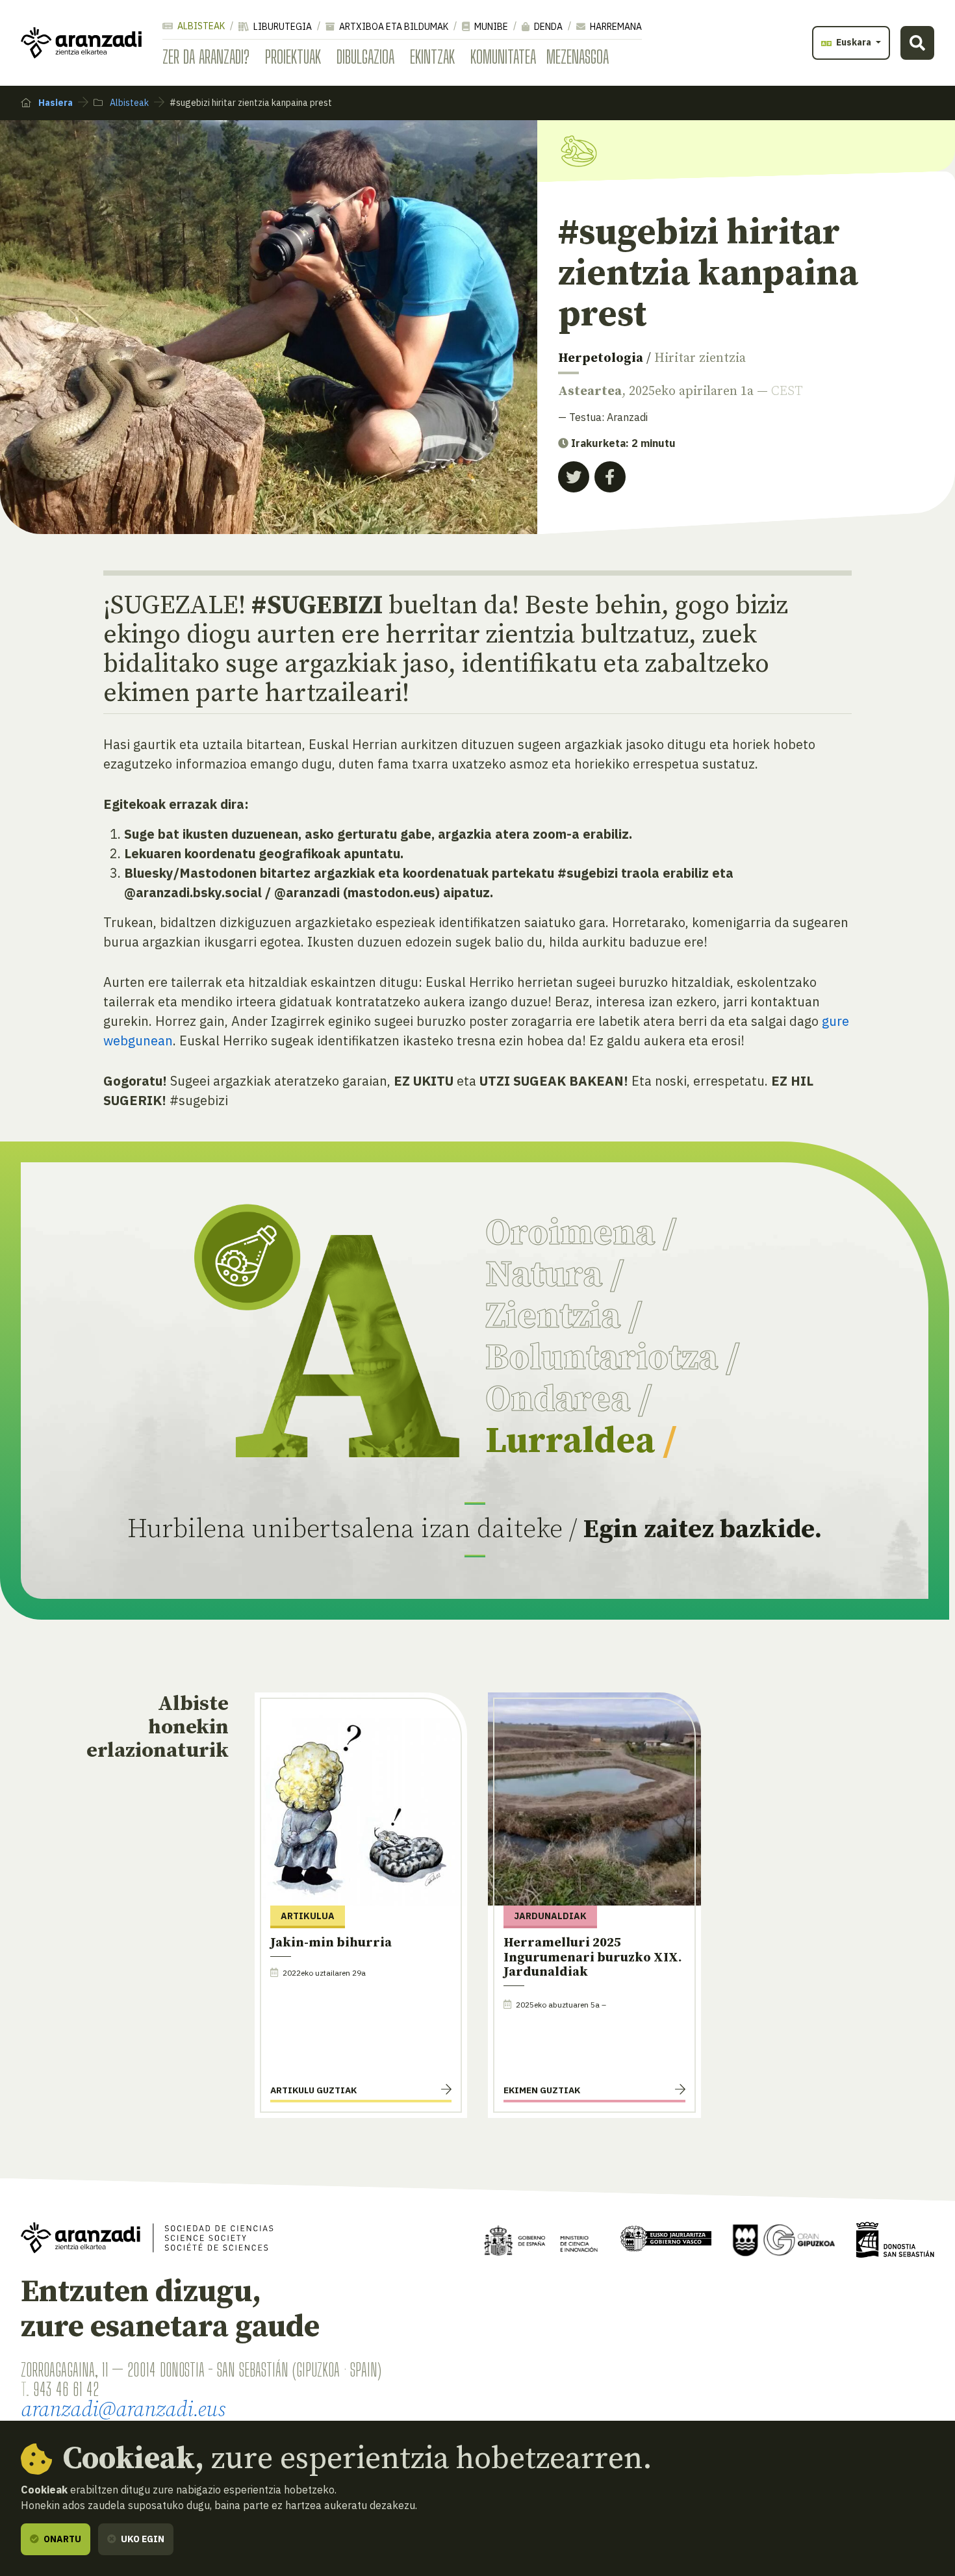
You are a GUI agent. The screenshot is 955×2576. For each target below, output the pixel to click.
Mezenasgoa (578, 57)
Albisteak (200, 26)
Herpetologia (601, 358)
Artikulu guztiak (313, 2090)
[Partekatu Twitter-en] (574, 477)
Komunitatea (503, 57)
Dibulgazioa (365, 57)
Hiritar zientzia (700, 358)
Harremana (615, 27)
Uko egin (142, 2539)
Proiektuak (293, 57)
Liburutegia (282, 27)
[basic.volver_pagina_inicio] (81, 43)
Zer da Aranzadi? (206, 57)
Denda (547, 27)
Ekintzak (432, 57)
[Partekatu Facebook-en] (610, 477)
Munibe (490, 27)
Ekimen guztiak (542, 2090)
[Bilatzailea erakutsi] (917, 43)
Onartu (61, 2539)
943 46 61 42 (66, 2389)
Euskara (854, 42)
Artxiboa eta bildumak (393, 27)
